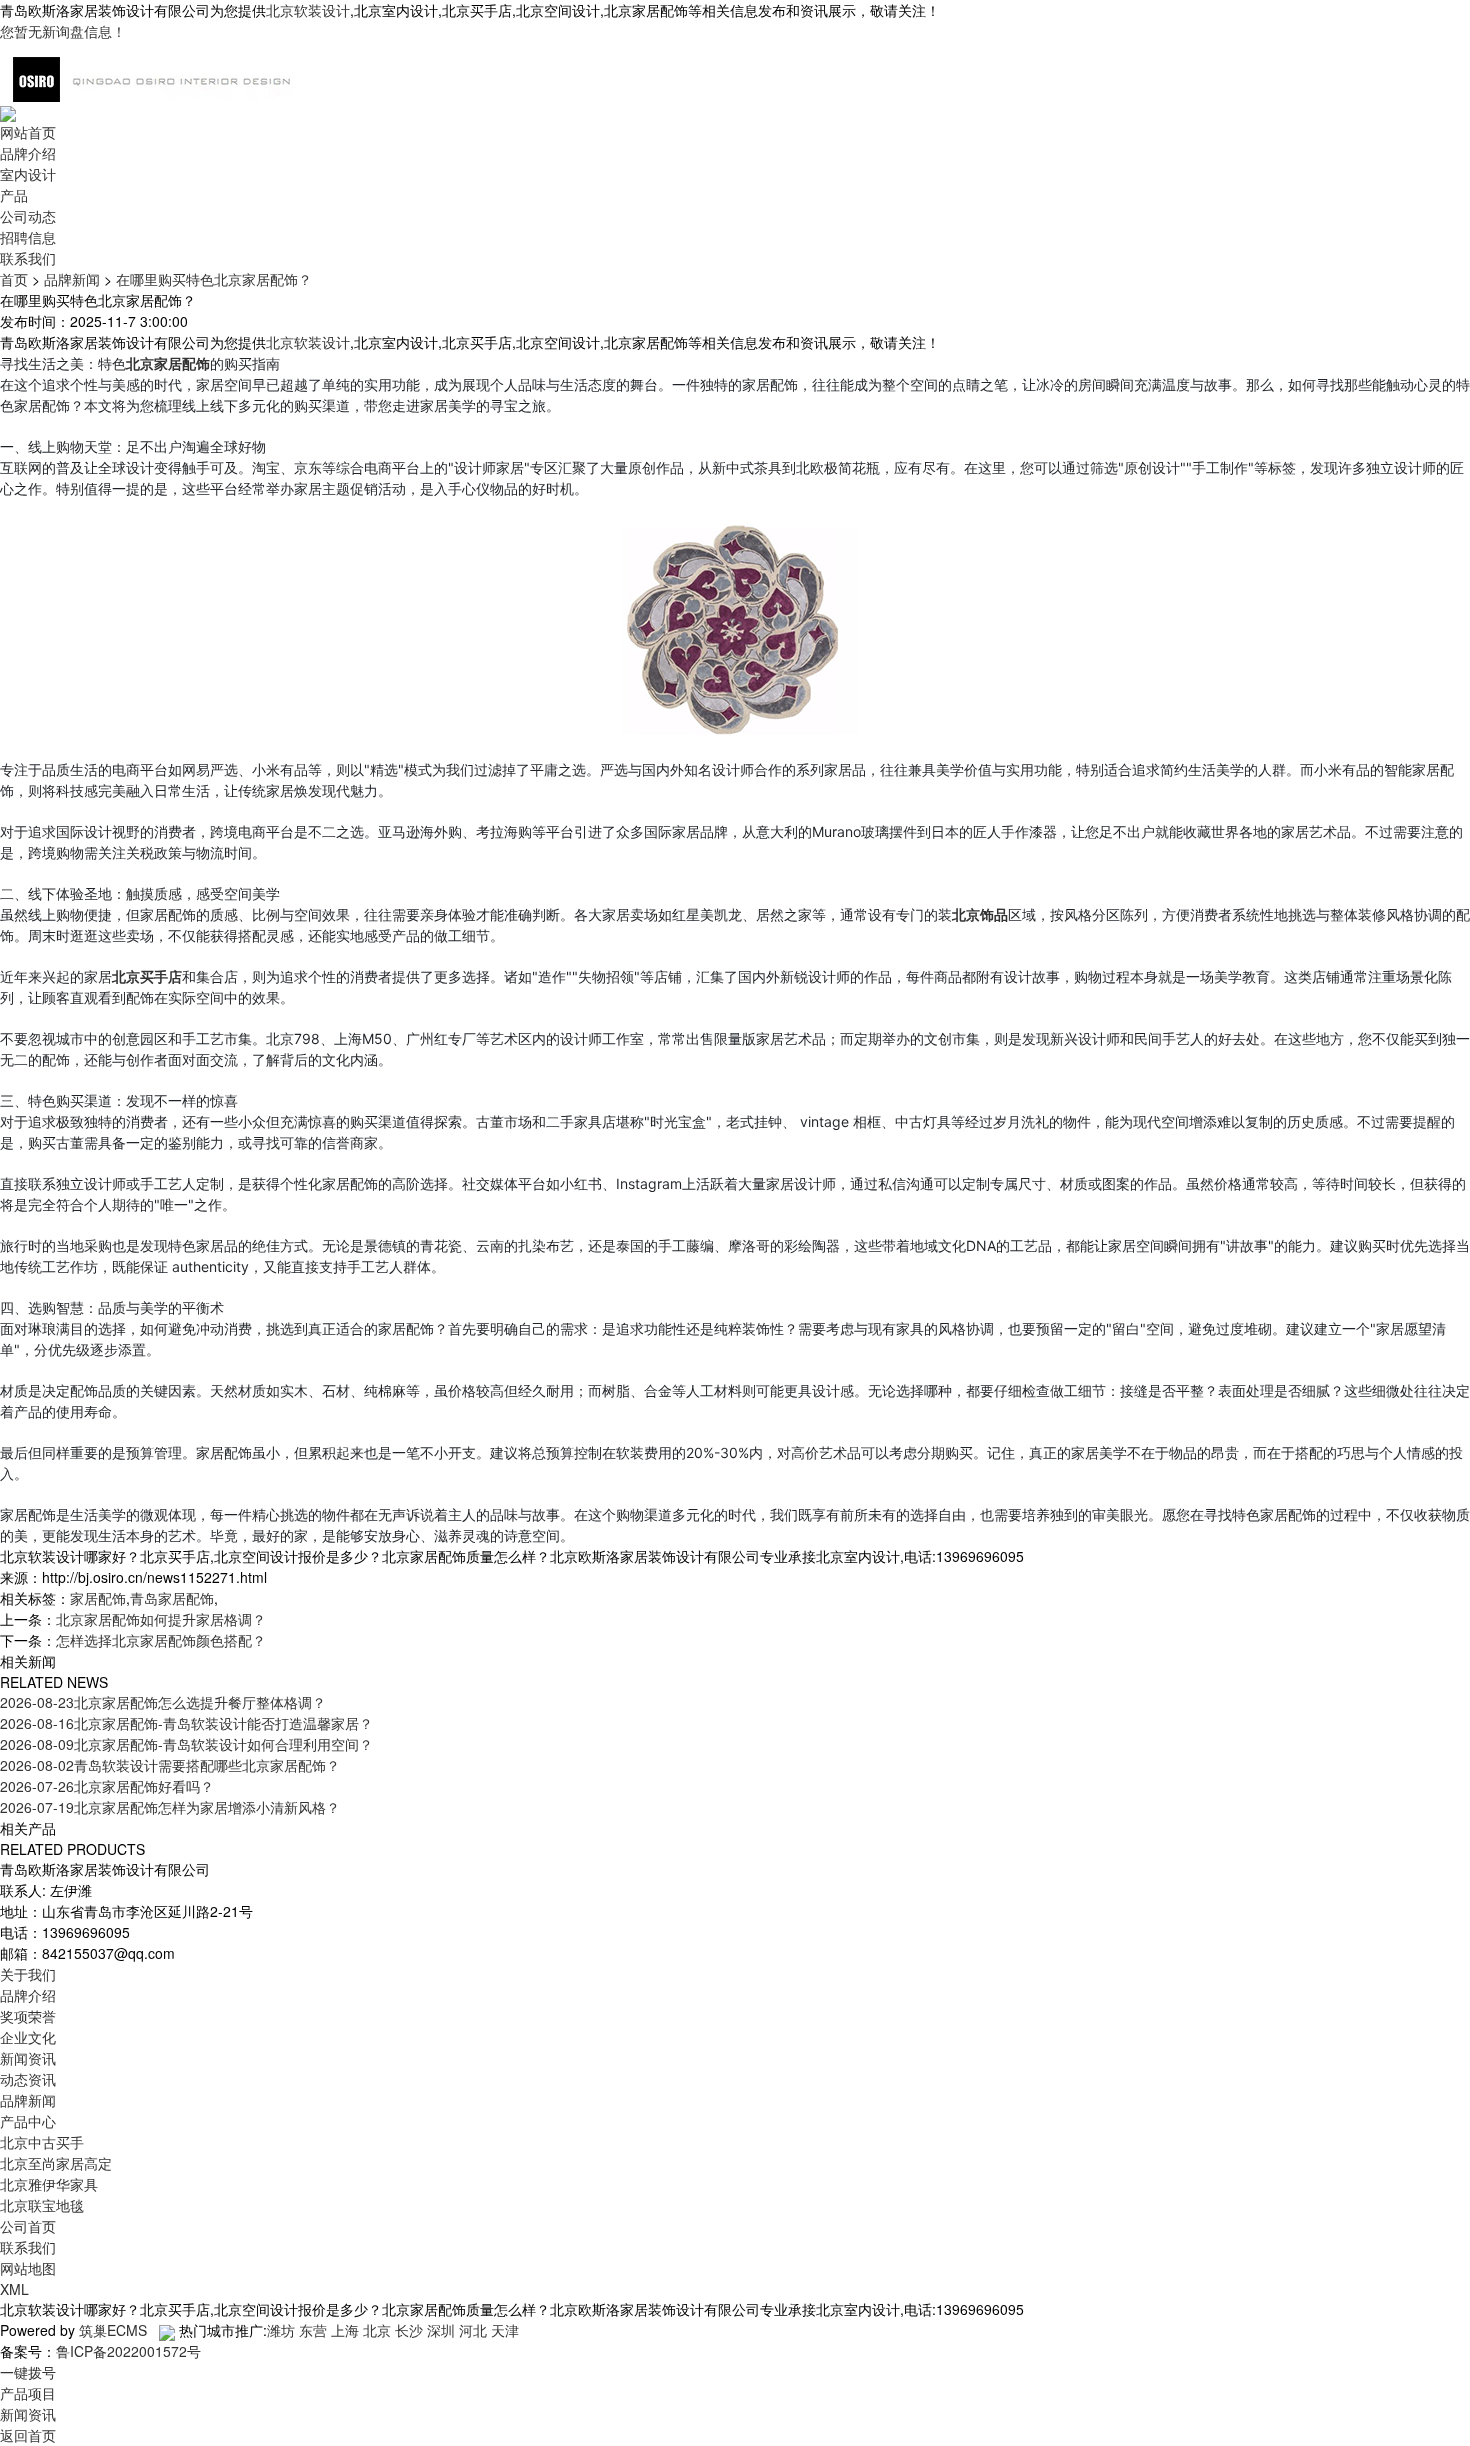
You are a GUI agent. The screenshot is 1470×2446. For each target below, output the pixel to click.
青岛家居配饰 (172, 1598)
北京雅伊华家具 (49, 2184)
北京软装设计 (308, 10)
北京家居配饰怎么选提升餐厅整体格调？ (163, 1702)
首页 (14, 279)
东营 (313, 2330)
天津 (505, 2330)
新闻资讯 (28, 2058)
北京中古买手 (42, 2142)
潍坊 (281, 2330)
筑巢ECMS (113, 2330)
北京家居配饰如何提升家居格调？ (161, 1619)
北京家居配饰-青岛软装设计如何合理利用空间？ (186, 1744)
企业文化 (28, 2037)
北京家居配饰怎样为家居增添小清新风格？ (170, 1807)
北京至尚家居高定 (56, 2163)
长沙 (409, 2330)
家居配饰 (98, 1598)
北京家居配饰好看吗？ (107, 1786)
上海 (345, 2330)
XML (14, 2289)
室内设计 (28, 174)
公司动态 (28, 216)
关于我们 (28, 1974)
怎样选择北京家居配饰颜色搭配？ (161, 1640)
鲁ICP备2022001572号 (128, 2351)
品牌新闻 (72, 279)
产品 (14, 195)
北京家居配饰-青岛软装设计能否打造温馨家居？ (186, 1723)
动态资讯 (28, 2079)
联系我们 (28, 258)
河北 (473, 2330)
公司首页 (28, 2226)
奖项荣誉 (28, 2016)
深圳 (441, 2330)
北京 (377, 2330)
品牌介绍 (28, 153)
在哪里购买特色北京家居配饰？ (214, 279)
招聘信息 (28, 237)
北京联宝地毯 (42, 2205)
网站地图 (28, 2268)
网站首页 (28, 132)
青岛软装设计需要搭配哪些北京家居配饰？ (170, 1765)
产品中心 (28, 2121)
